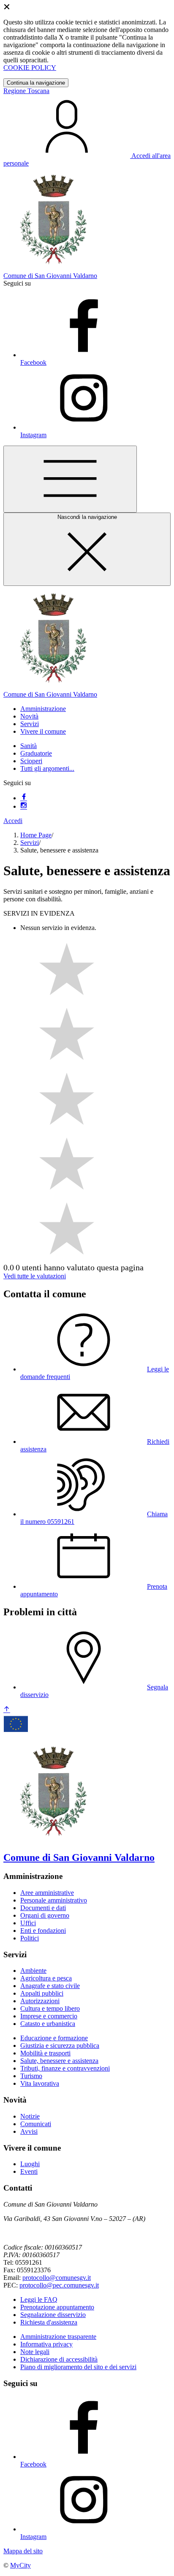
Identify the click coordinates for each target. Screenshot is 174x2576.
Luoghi (30, 2164)
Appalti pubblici (42, 1993)
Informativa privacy (46, 2344)
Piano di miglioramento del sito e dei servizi (78, 2367)
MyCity (20, 2565)
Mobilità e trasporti (45, 2053)
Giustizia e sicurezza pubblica (60, 2046)
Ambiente (33, 1971)
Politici (30, 1938)
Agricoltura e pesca (46, 1978)
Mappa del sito (23, 2551)
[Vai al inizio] (7, 1710)
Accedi (13, 821)
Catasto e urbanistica (48, 2024)
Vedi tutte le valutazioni (35, 1276)
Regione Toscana (26, 91)
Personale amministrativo (54, 1900)
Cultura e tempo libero (50, 2008)
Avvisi (29, 2131)
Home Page (36, 835)
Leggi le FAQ (39, 2299)
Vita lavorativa (40, 2083)
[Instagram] (24, 806)
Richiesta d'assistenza (49, 2322)
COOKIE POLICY (30, 68)
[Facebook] (24, 798)
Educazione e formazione (54, 2038)
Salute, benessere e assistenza (59, 2061)
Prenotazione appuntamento (57, 2307)
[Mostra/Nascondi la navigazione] (70, 479)
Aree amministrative (47, 1893)
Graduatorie (36, 753)
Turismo (31, 2076)
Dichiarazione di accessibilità (59, 2359)
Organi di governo (45, 1915)
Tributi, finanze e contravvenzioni (65, 2068)
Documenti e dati (43, 1908)
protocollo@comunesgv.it (57, 2278)
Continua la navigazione (36, 83)
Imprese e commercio (49, 2016)
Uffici (28, 1923)
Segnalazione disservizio (53, 2315)
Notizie (30, 2116)
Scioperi (31, 761)
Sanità (29, 746)
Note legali (35, 2352)
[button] (43, 709)
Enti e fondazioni (43, 1931)
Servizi (30, 843)
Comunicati (36, 2124)
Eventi (29, 2171)
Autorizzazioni (40, 2001)
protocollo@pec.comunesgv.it (59, 2285)
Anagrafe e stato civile (50, 1986)
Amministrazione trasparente (58, 2337)
